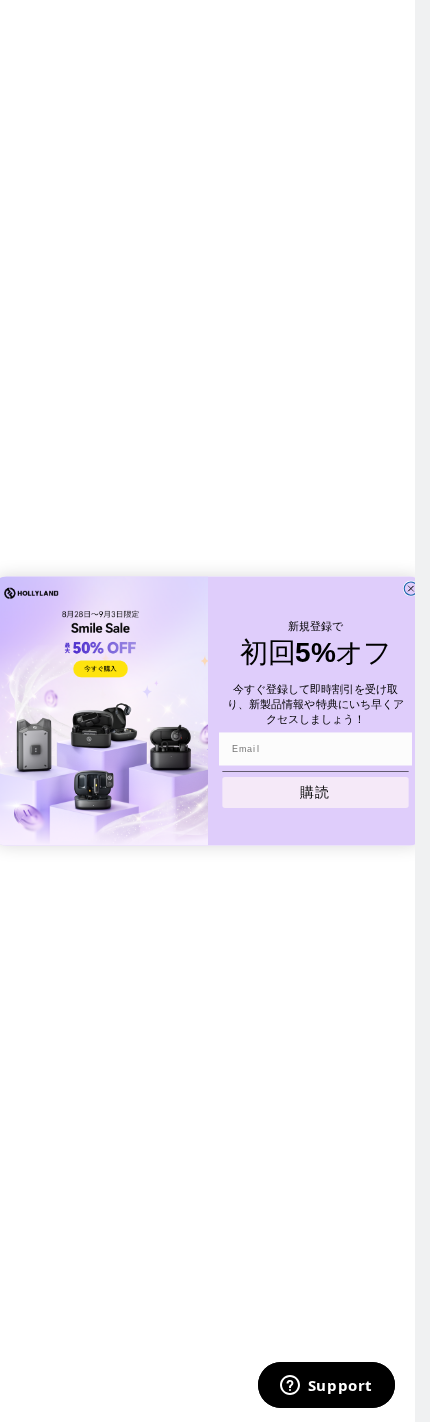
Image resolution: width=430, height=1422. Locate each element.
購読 (315, 792)
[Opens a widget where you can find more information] (326, 1387)
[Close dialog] (410, 588)
